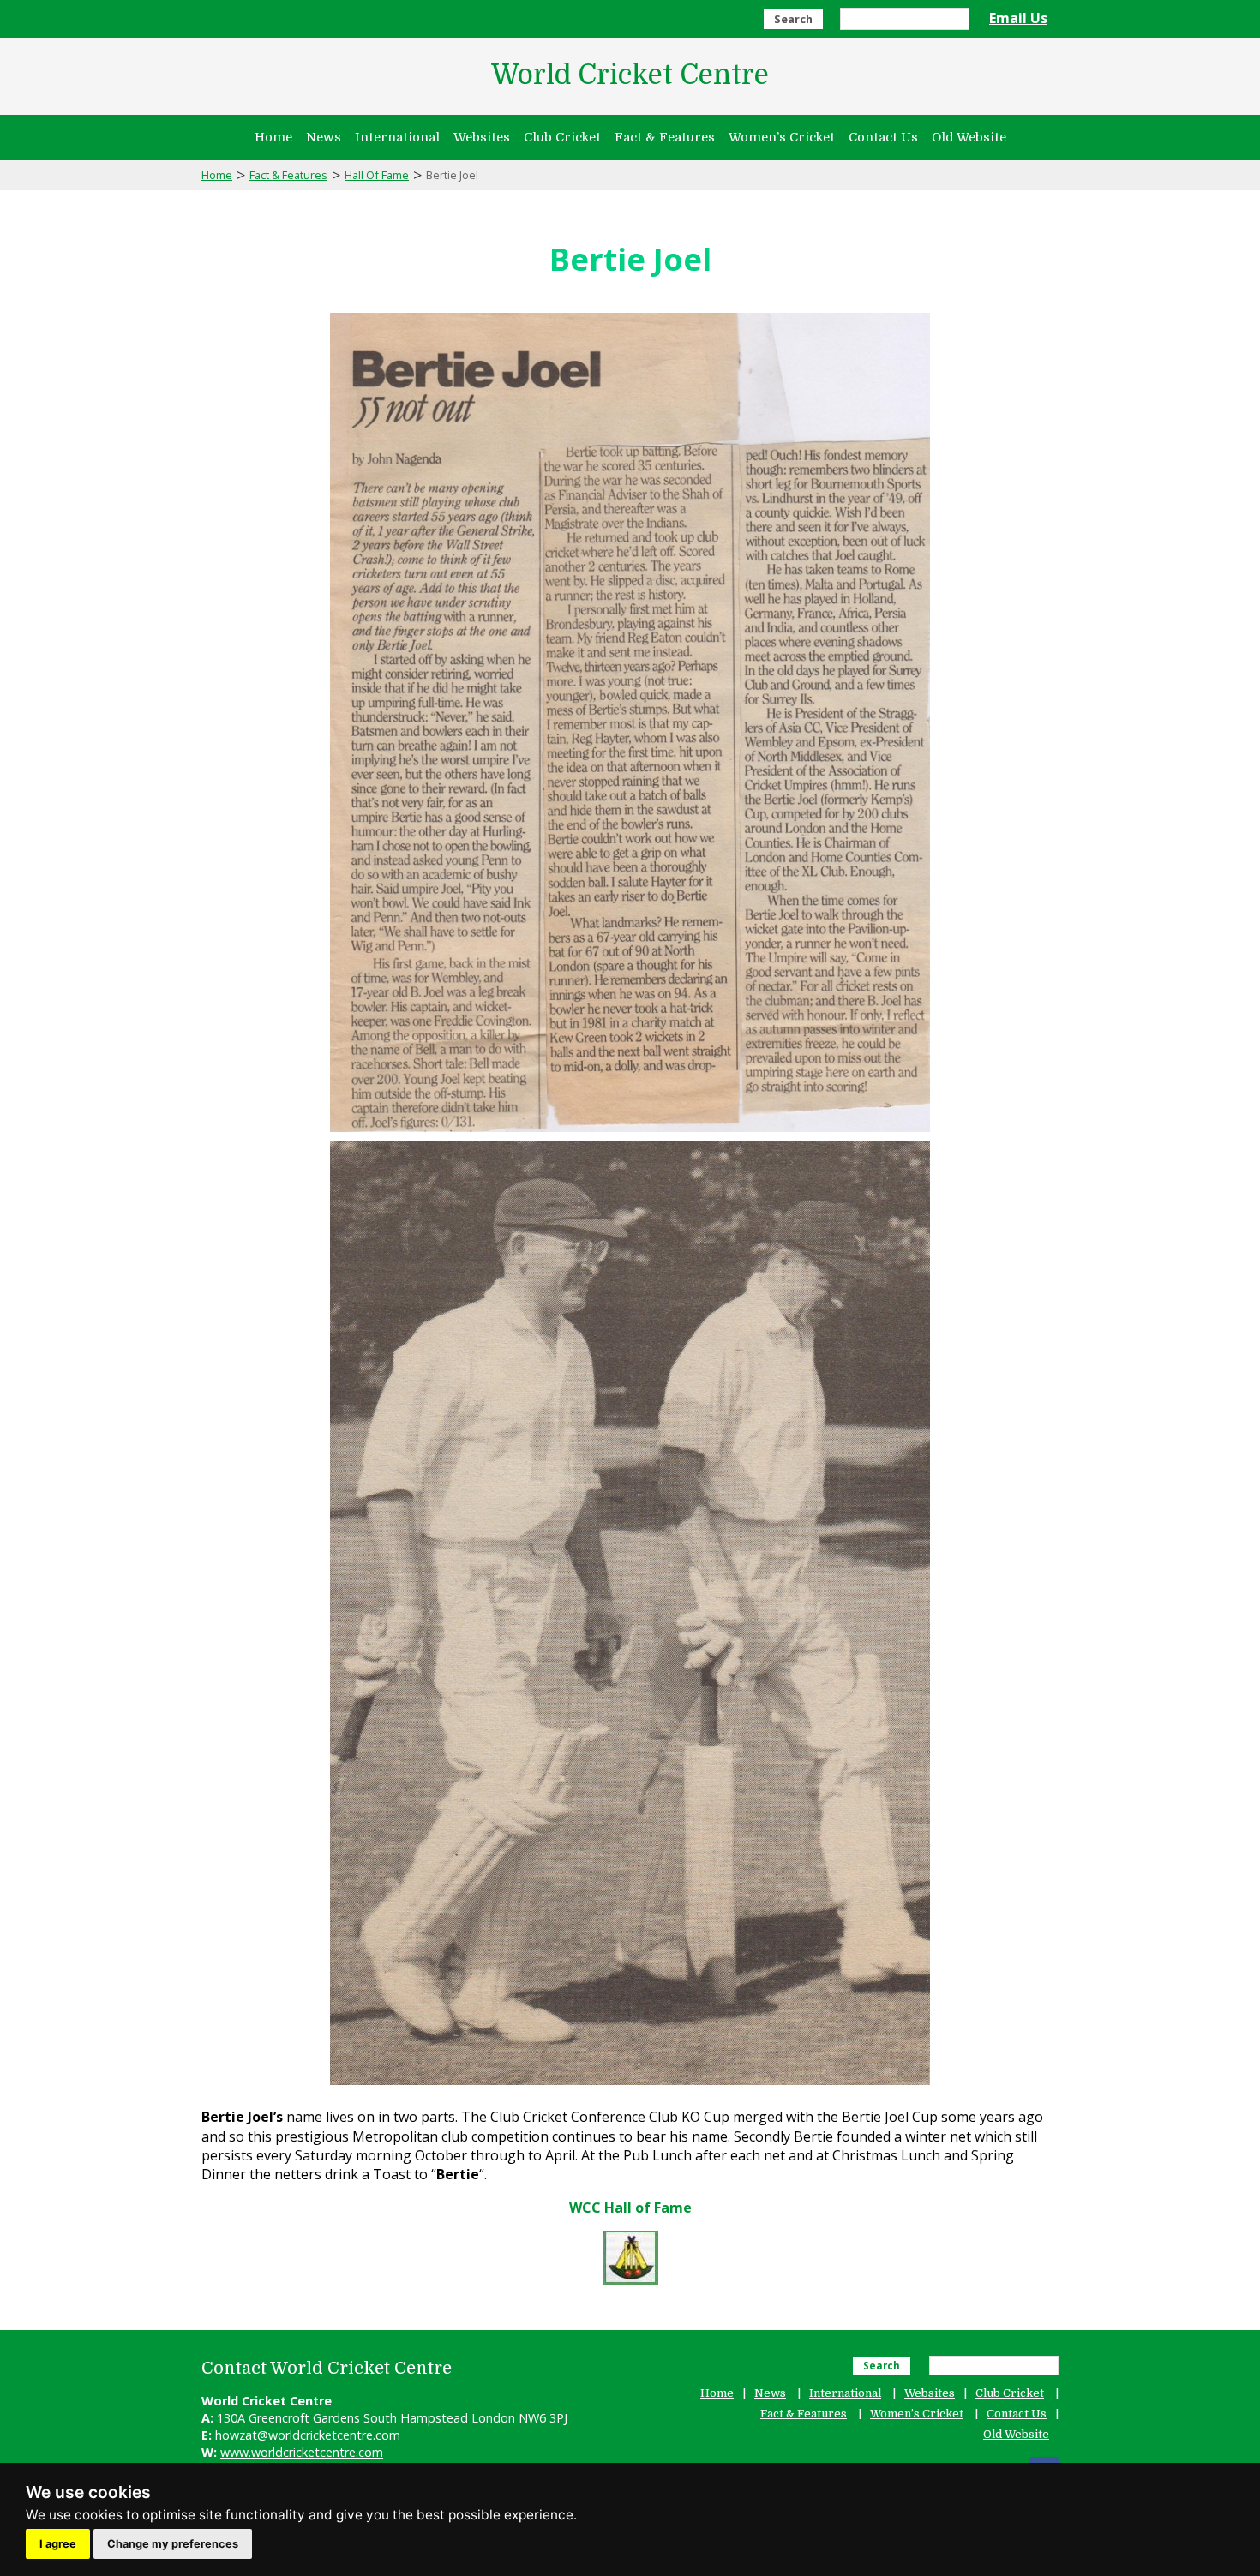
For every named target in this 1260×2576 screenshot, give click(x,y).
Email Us (1018, 18)
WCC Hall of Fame (630, 2208)
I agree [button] (58, 2544)
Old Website (969, 137)
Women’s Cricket (782, 137)
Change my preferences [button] (173, 2544)
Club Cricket (562, 137)
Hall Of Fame (377, 175)
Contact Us (883, 137)
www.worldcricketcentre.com (302, 2452)
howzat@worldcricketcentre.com (308, 2435)
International (397, 137)
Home (273, 137)
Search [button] (793, 19)
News (324, 137)
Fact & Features (665, 137)
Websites (482, 137)
